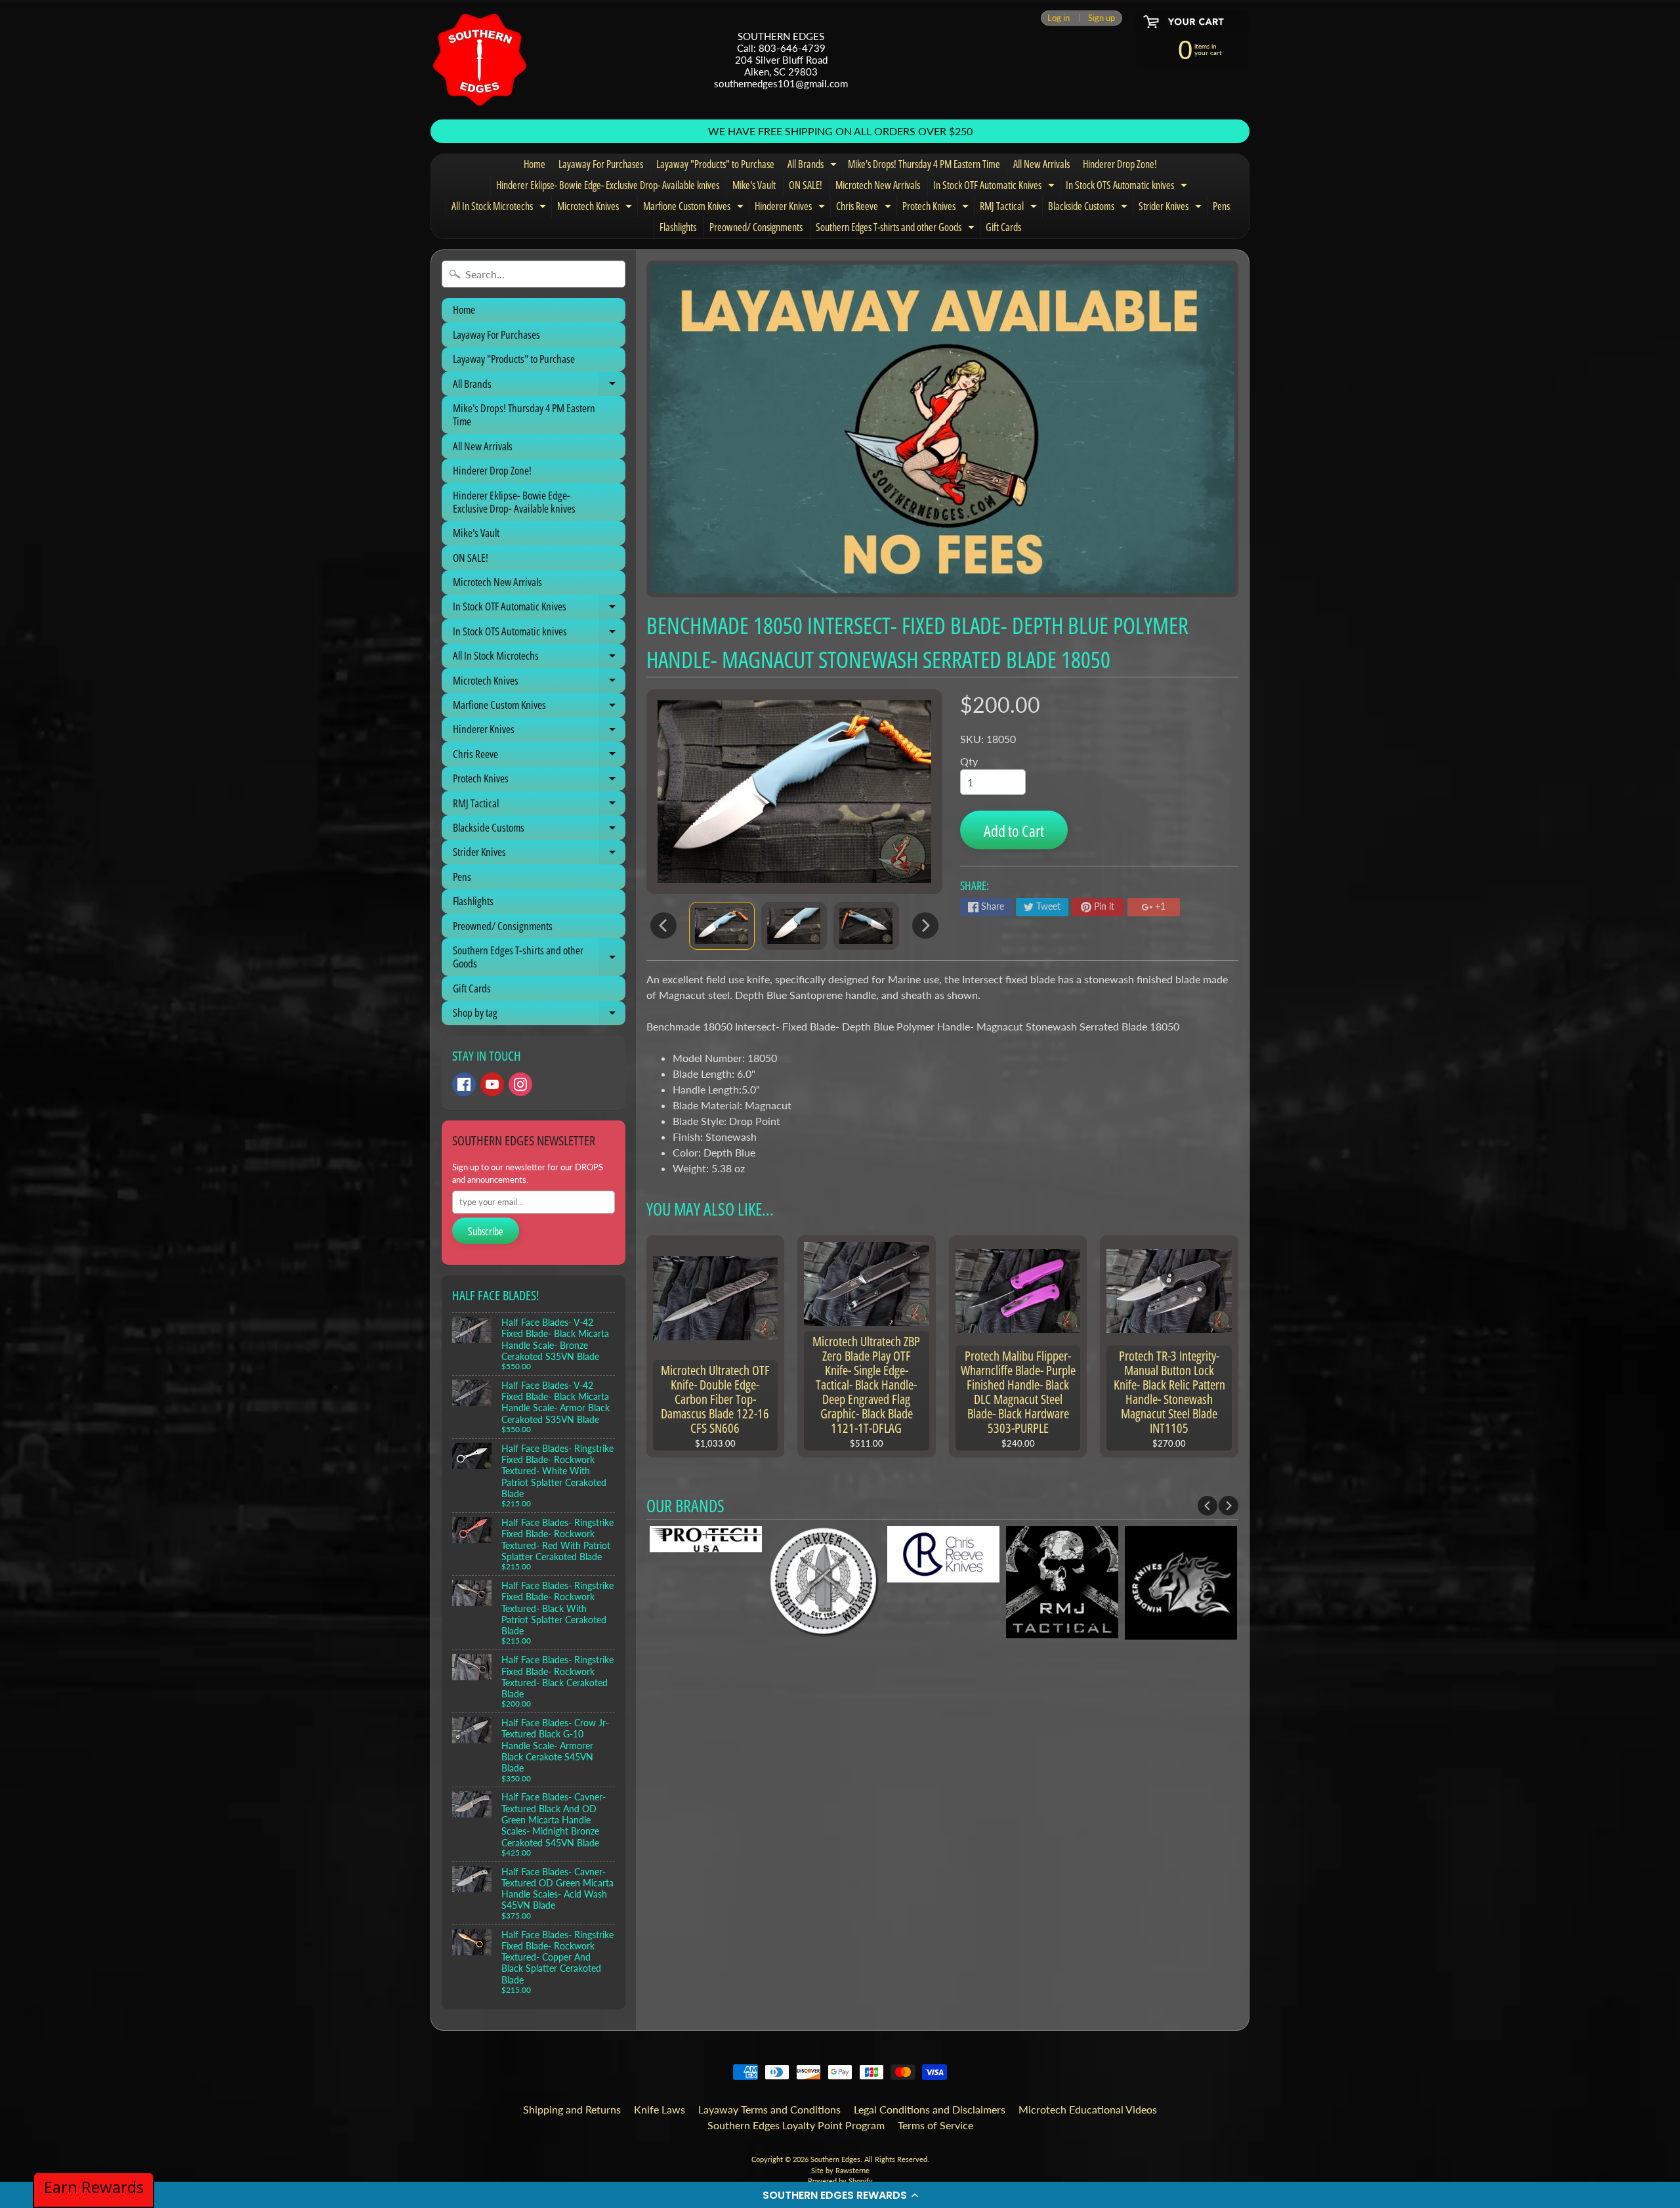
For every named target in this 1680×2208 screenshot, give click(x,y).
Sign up (1102, 18)
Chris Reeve (865, 208)
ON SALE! (806, 185)
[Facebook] (464, 1084)
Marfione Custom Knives (695, 208)
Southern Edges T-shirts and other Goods (897, 229)
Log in (1059, 18)
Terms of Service (935, 2125)
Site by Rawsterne (840, 2170)
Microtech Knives (596, 208)
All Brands (814, 166)
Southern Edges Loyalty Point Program (796, 2125)
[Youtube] (492, 1084)
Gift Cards (1003, 227)
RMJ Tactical (1010, 208)
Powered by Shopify (840, 2181)
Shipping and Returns (572, 2109)
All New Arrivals (1041, 164)
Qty (969, 761)
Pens (1221, 206)
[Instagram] (520, 1084)
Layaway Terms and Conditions (769, 2109)
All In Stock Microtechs (500, 208)
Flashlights (678, 227)
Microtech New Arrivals (878, 185)
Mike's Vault (754, 185)
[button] (840, 2195)
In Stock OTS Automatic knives (1128, 187)
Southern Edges (835, 2159)
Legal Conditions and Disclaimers (930, 2109)
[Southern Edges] (480, 60)
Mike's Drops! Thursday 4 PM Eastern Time (924, 164)
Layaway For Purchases (601, 164)
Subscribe (486, 1231)
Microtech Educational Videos (1088, 2109)
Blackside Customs (1089, 208)
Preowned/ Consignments (756, 227)
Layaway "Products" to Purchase (715, 164)
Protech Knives (937, 208)
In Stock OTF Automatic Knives (996, 187)
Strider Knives (1172, 208)
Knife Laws (660, 2109)
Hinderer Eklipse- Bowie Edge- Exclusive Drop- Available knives (608, 185)
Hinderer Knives (791, 208)
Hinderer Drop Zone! (1120, 164)
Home (535, 164)
